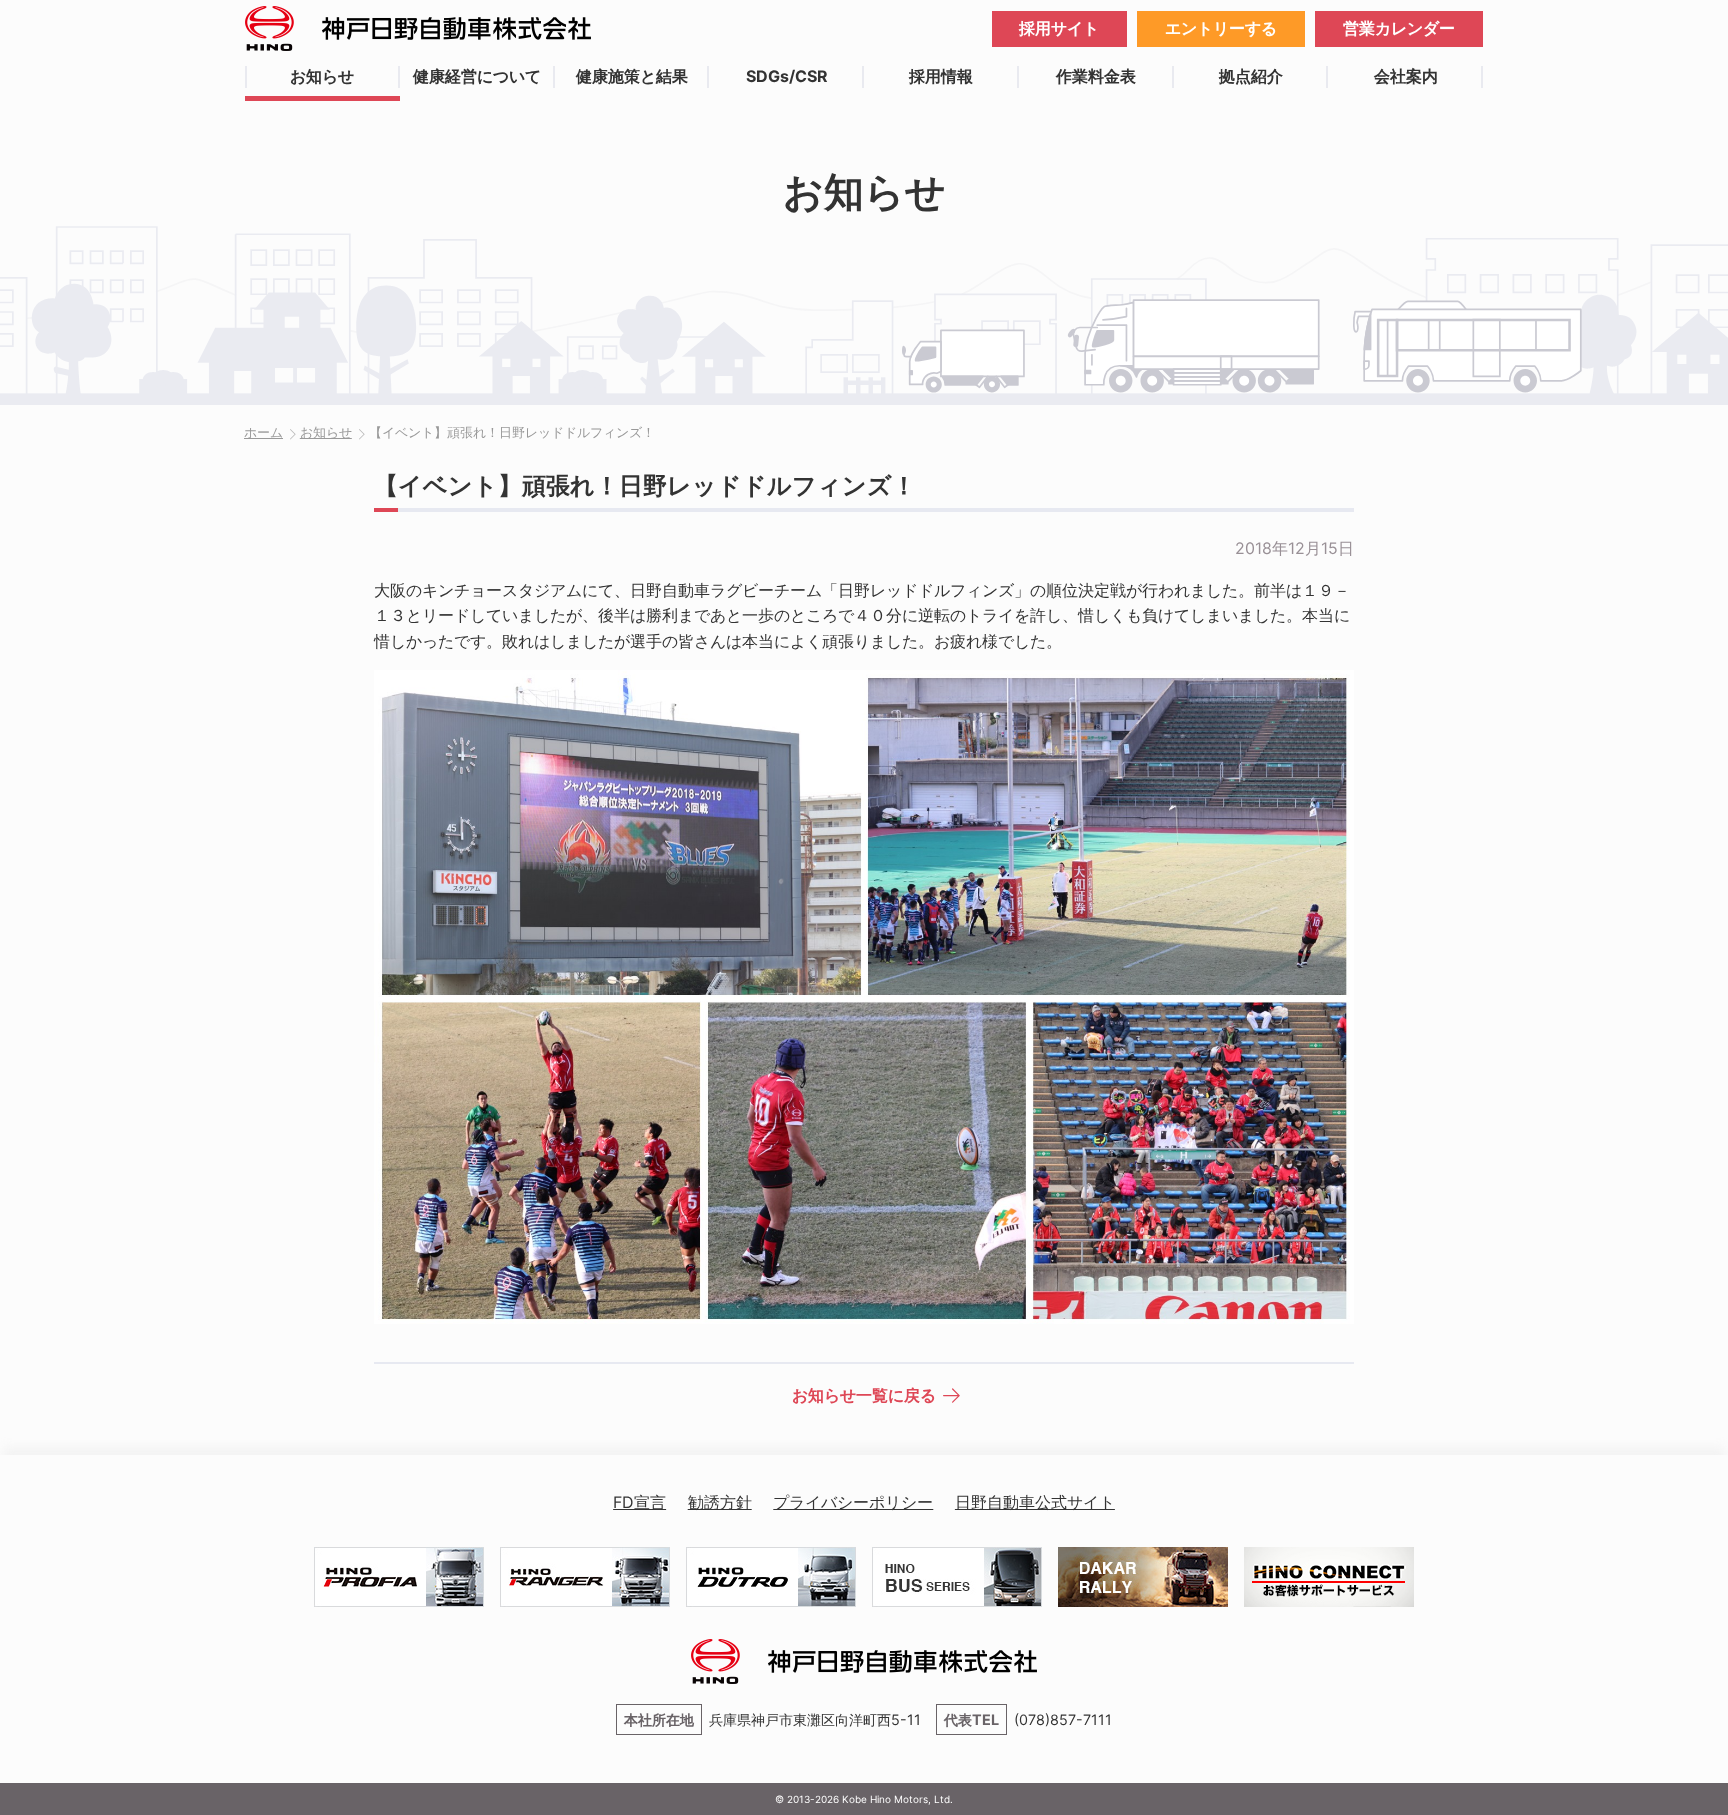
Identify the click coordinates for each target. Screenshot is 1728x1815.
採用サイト (1059, 28)
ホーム (263, 432)
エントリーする (1221, 28)
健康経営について (477, 76)
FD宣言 (639, 1502)
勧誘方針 (720, 1502)
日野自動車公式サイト (1035, 1502)
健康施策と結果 (632, 76)
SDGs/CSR (787, 76)
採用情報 (941, 76)
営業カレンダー (1399, 28)
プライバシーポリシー (853, 1502)
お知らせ (322, 76)
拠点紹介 (1251, 76)
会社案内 (1406, 76)
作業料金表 (1096, 76)
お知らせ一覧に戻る (864, 1395)
